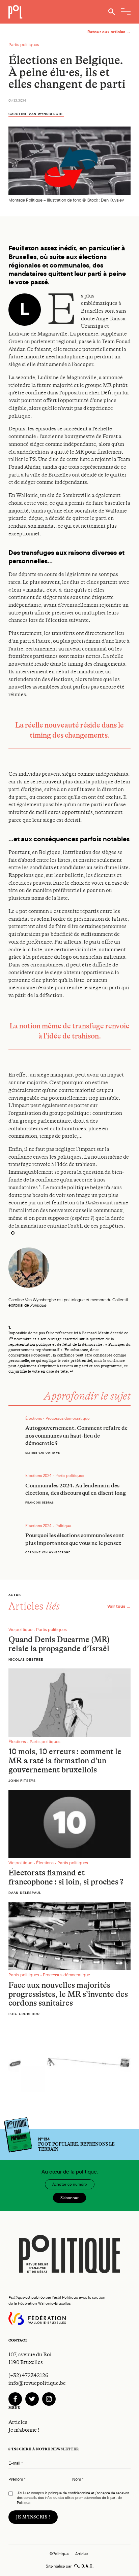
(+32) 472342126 (28, 2375)
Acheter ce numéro (70, 2184)
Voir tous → (119, 1606)
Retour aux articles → (109, 32)
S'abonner (69, 2198)
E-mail (16, 2463)
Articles (18, 2422)
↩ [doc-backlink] (72, 1371)
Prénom (17, 2480)
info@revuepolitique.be (37, 2383)
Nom (78, 2480)
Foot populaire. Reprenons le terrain (76, 2144)
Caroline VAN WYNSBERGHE (36, 114)
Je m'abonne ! (24, 2430)
